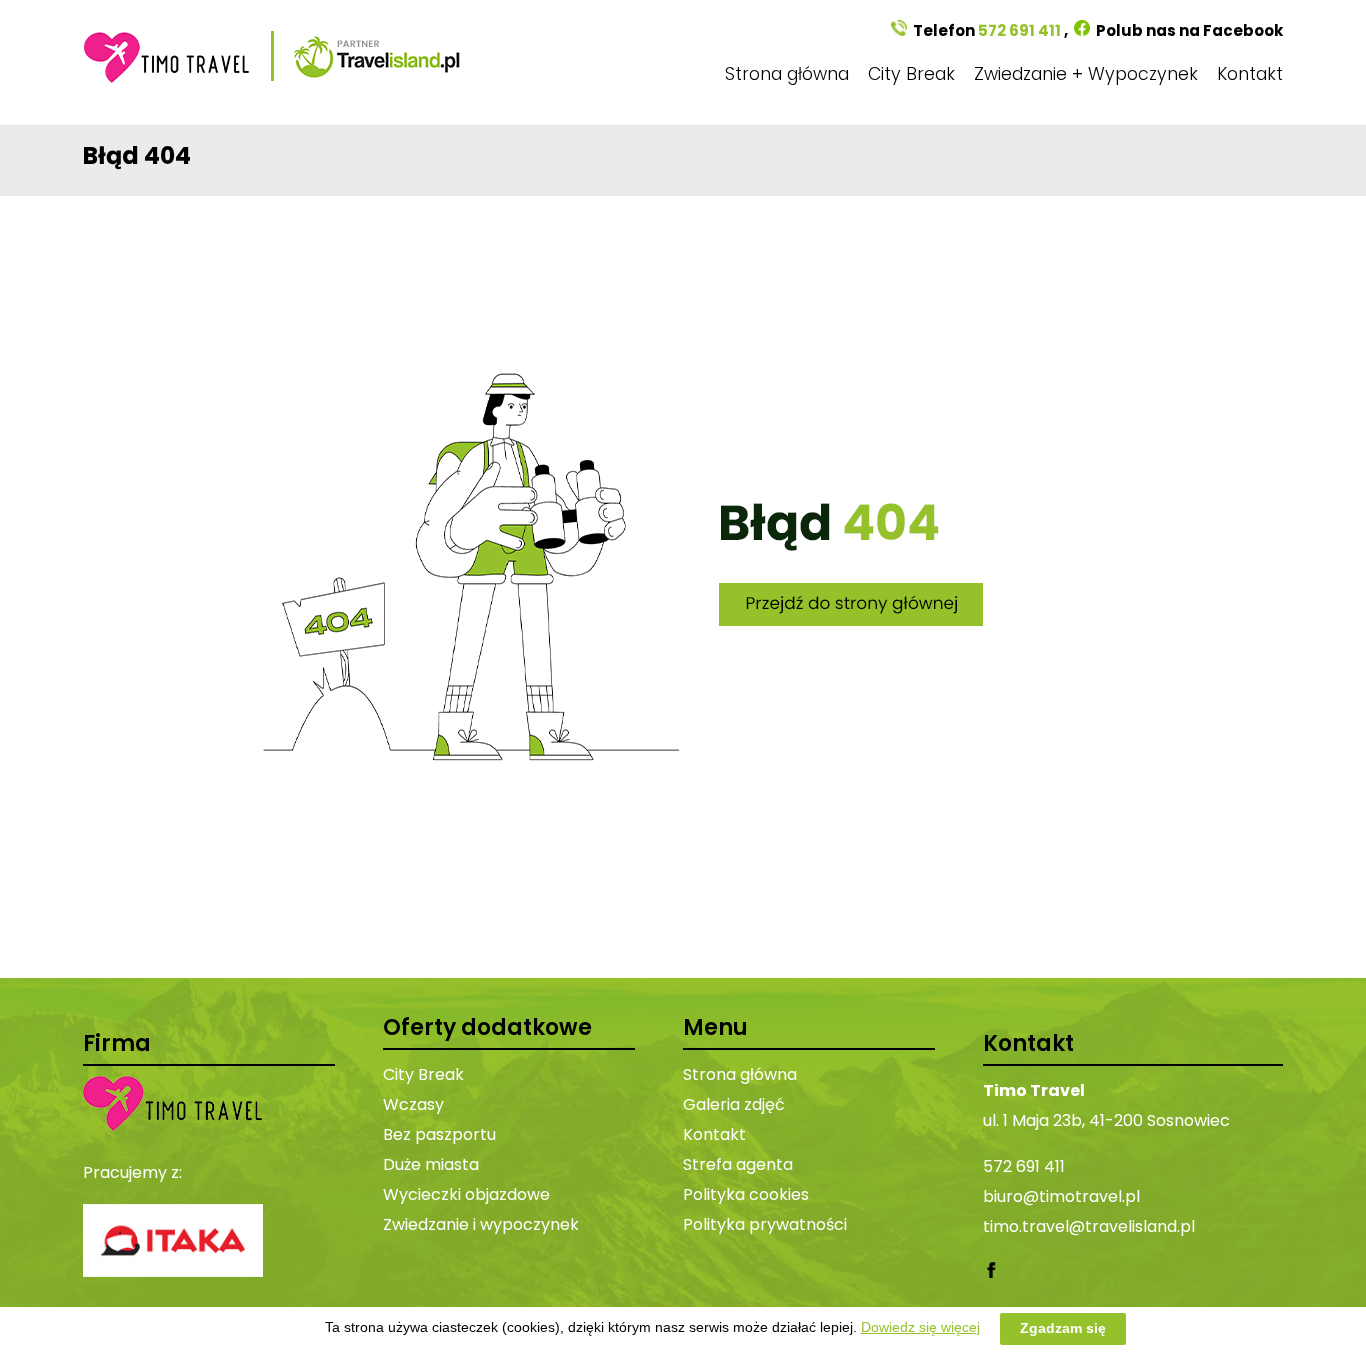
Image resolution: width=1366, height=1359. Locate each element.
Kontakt (1250, 74)
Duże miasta (431, 1164)
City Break (911, 74)
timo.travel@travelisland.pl (1089, 1226)
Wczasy (413, 1104)
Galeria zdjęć (734, 1104)
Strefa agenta (738, 1164)
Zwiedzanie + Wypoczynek (1086, 74)
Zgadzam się (1063, 1328)
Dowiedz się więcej (920, 1327)
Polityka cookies (746, 1194)
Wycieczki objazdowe (466, 1194)
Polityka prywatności (765, 1224)
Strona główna (787, 74)
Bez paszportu (439, 1134)
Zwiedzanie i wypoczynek (481, 1224)
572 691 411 (1019, 30)
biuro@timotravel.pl (1061, 1196)
